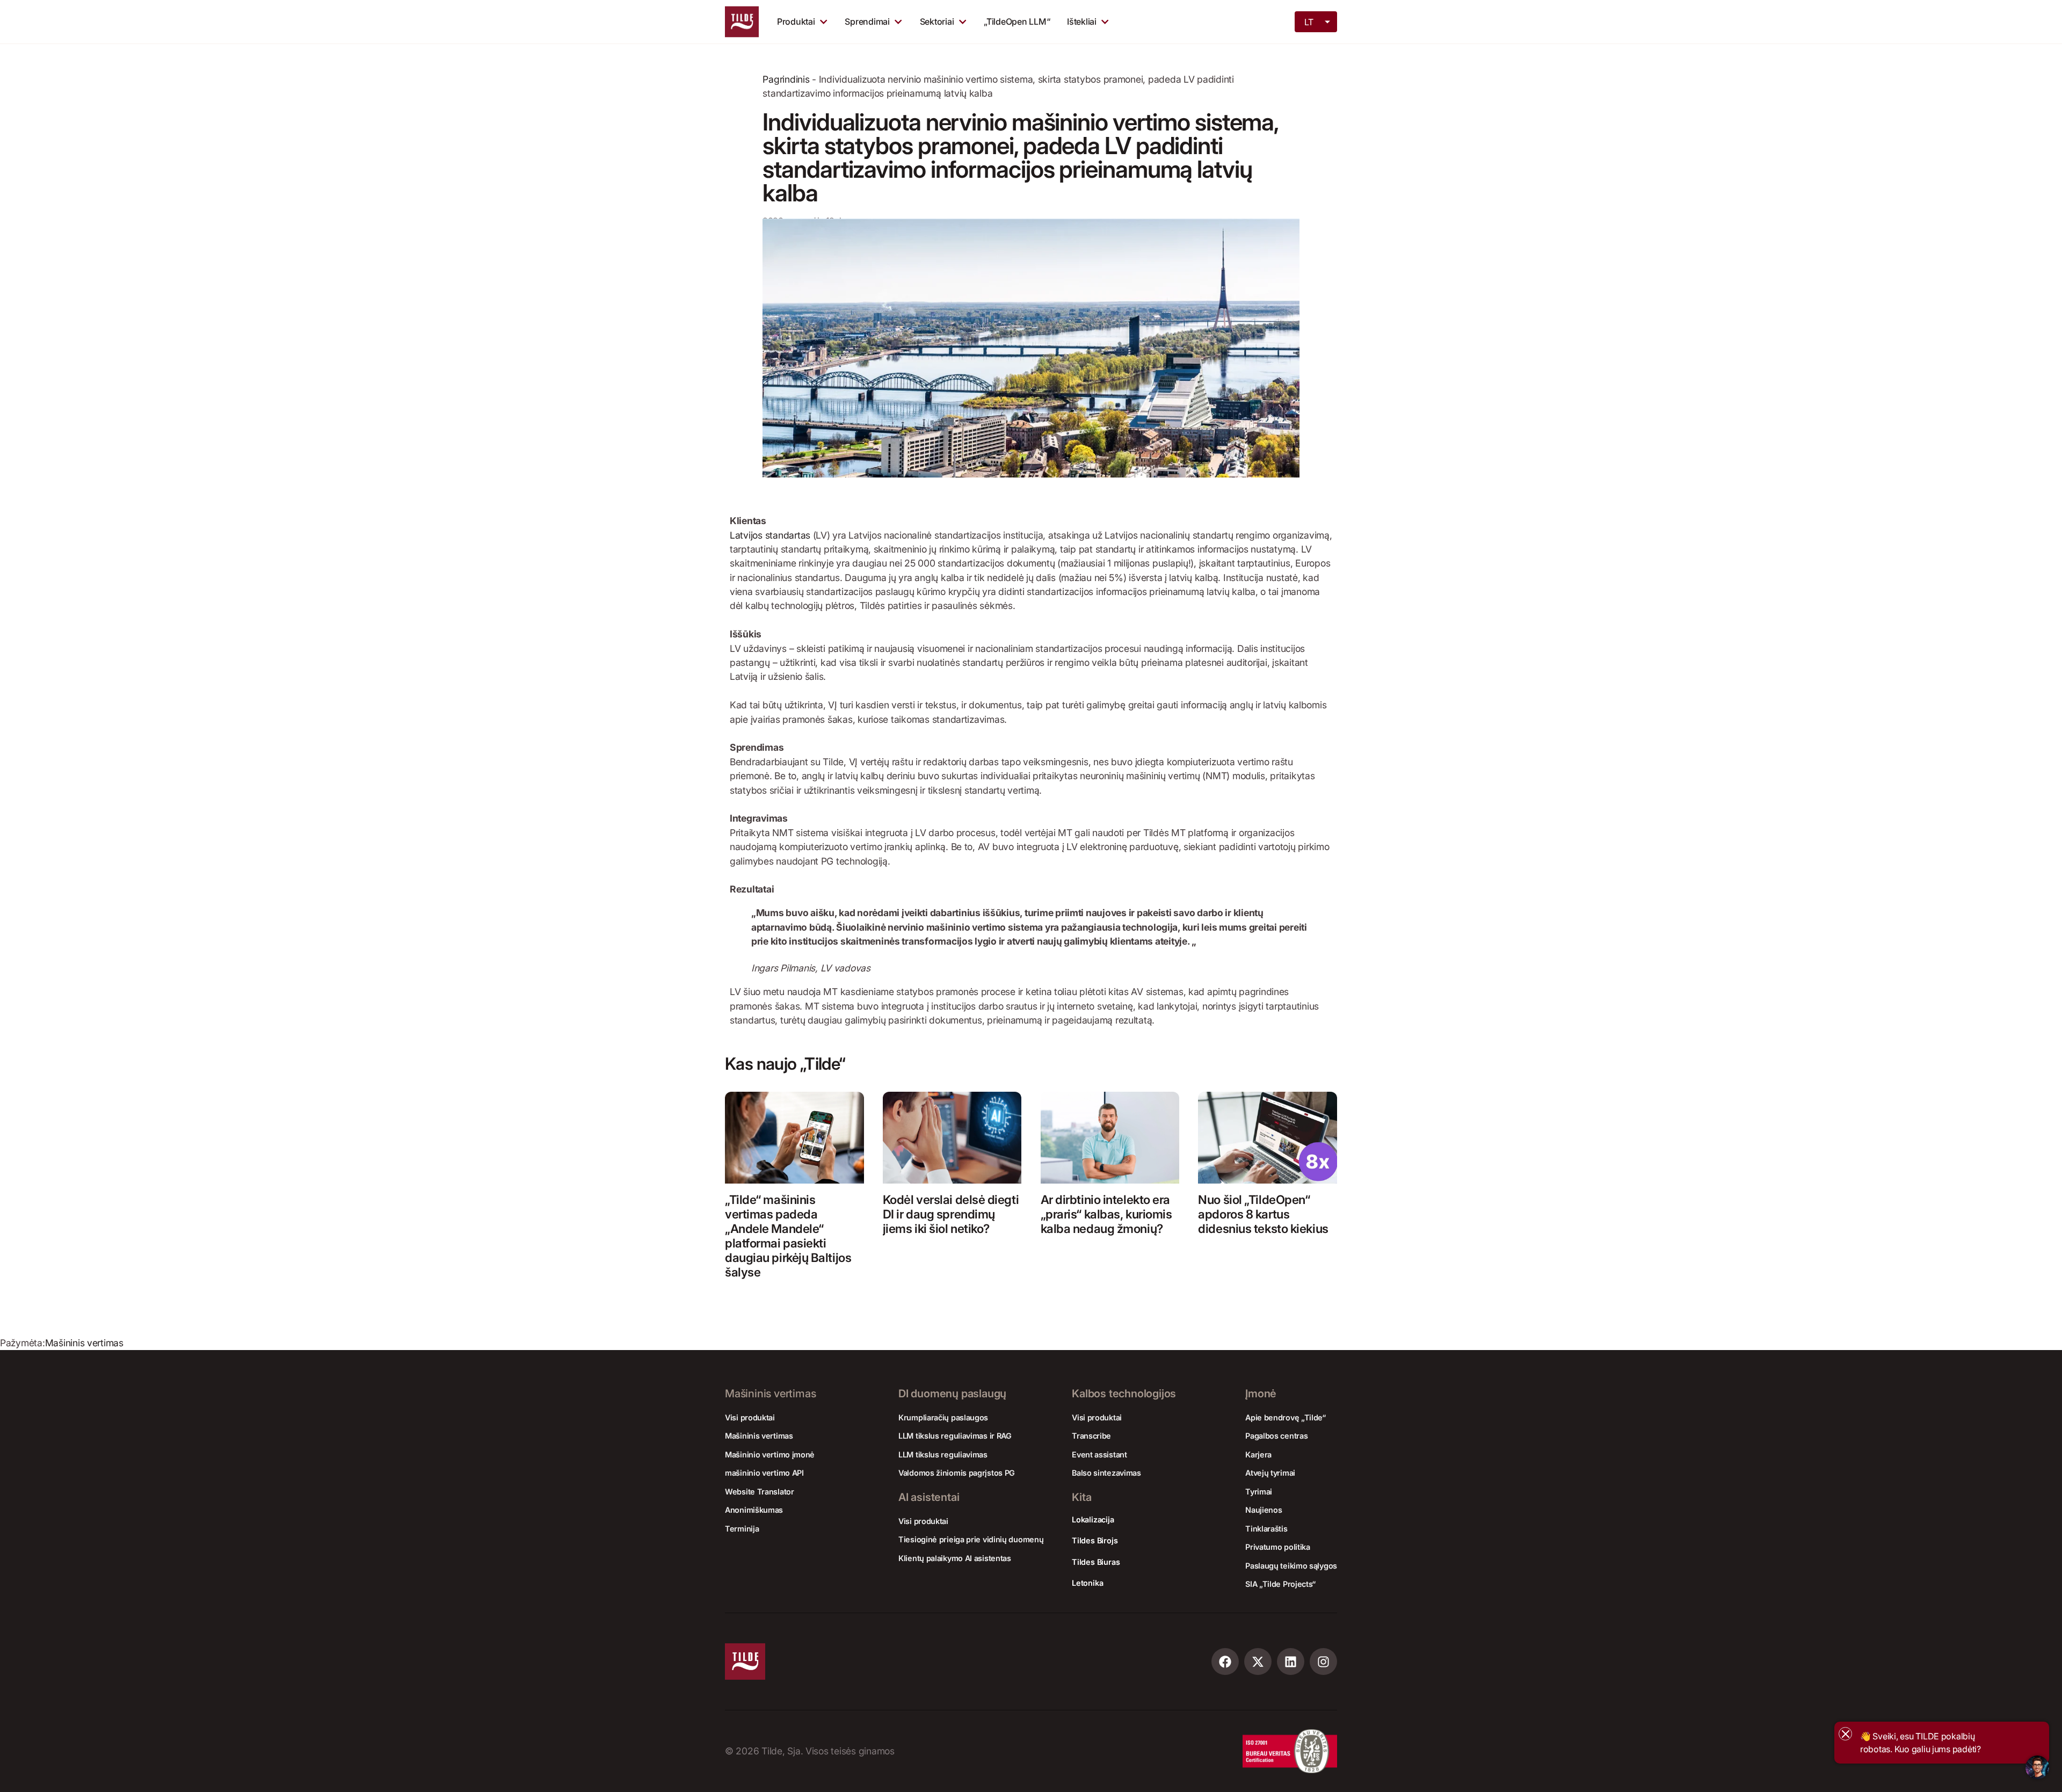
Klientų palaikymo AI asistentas (955, 1558)
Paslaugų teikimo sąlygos (1291, 1566)
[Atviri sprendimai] (898, 21)
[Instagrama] (1323, 1662)
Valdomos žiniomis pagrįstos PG (957, 1473)
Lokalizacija (1093, 1519)
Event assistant (1099, 1454)
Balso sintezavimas (1106, 1473)
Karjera (1258, 1454)
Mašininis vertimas (84, 1343)
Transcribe (1091, 1436)
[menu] (1317, 21)
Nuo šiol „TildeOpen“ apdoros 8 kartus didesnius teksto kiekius (1263, 1214)
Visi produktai (750, 1417)
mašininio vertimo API (764, 1473)
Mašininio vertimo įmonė (770, 1454)
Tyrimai (1259, 1492)
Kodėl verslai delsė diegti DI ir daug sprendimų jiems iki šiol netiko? (951, 1214)
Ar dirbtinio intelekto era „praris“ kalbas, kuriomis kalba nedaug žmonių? (1106, 1214)
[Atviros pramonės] (963, 21)
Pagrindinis (786, 79)
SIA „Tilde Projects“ (1280, 1584)
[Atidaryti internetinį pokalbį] (2037, 1767)
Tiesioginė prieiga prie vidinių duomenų (971, 1539)
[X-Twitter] (1258, 1662)
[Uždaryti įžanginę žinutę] (1845, 1734)
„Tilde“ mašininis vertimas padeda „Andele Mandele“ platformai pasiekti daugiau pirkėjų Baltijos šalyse (788, 1235)
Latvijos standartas (771, 535)
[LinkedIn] (1291, 1662)
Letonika (1087, 1583)
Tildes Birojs (1095, 1540)
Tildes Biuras (1096, 1562)
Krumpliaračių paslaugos (943, 1417)
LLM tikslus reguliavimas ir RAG (955, 1436)
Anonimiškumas (754, 1510)
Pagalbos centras (1276, 1436)
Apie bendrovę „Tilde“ (1286, 1417)
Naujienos (1264, 1510)
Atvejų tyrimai (1270, 1473)
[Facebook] (1225, 1662)
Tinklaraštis (1266, 1529)
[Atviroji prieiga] (1105, 21)
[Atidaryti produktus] (823, 21)
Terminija (742, 1529)
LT (1309, 22)
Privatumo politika (1278, 1547)
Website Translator (760, 1492)
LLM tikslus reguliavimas (943, 1454)
